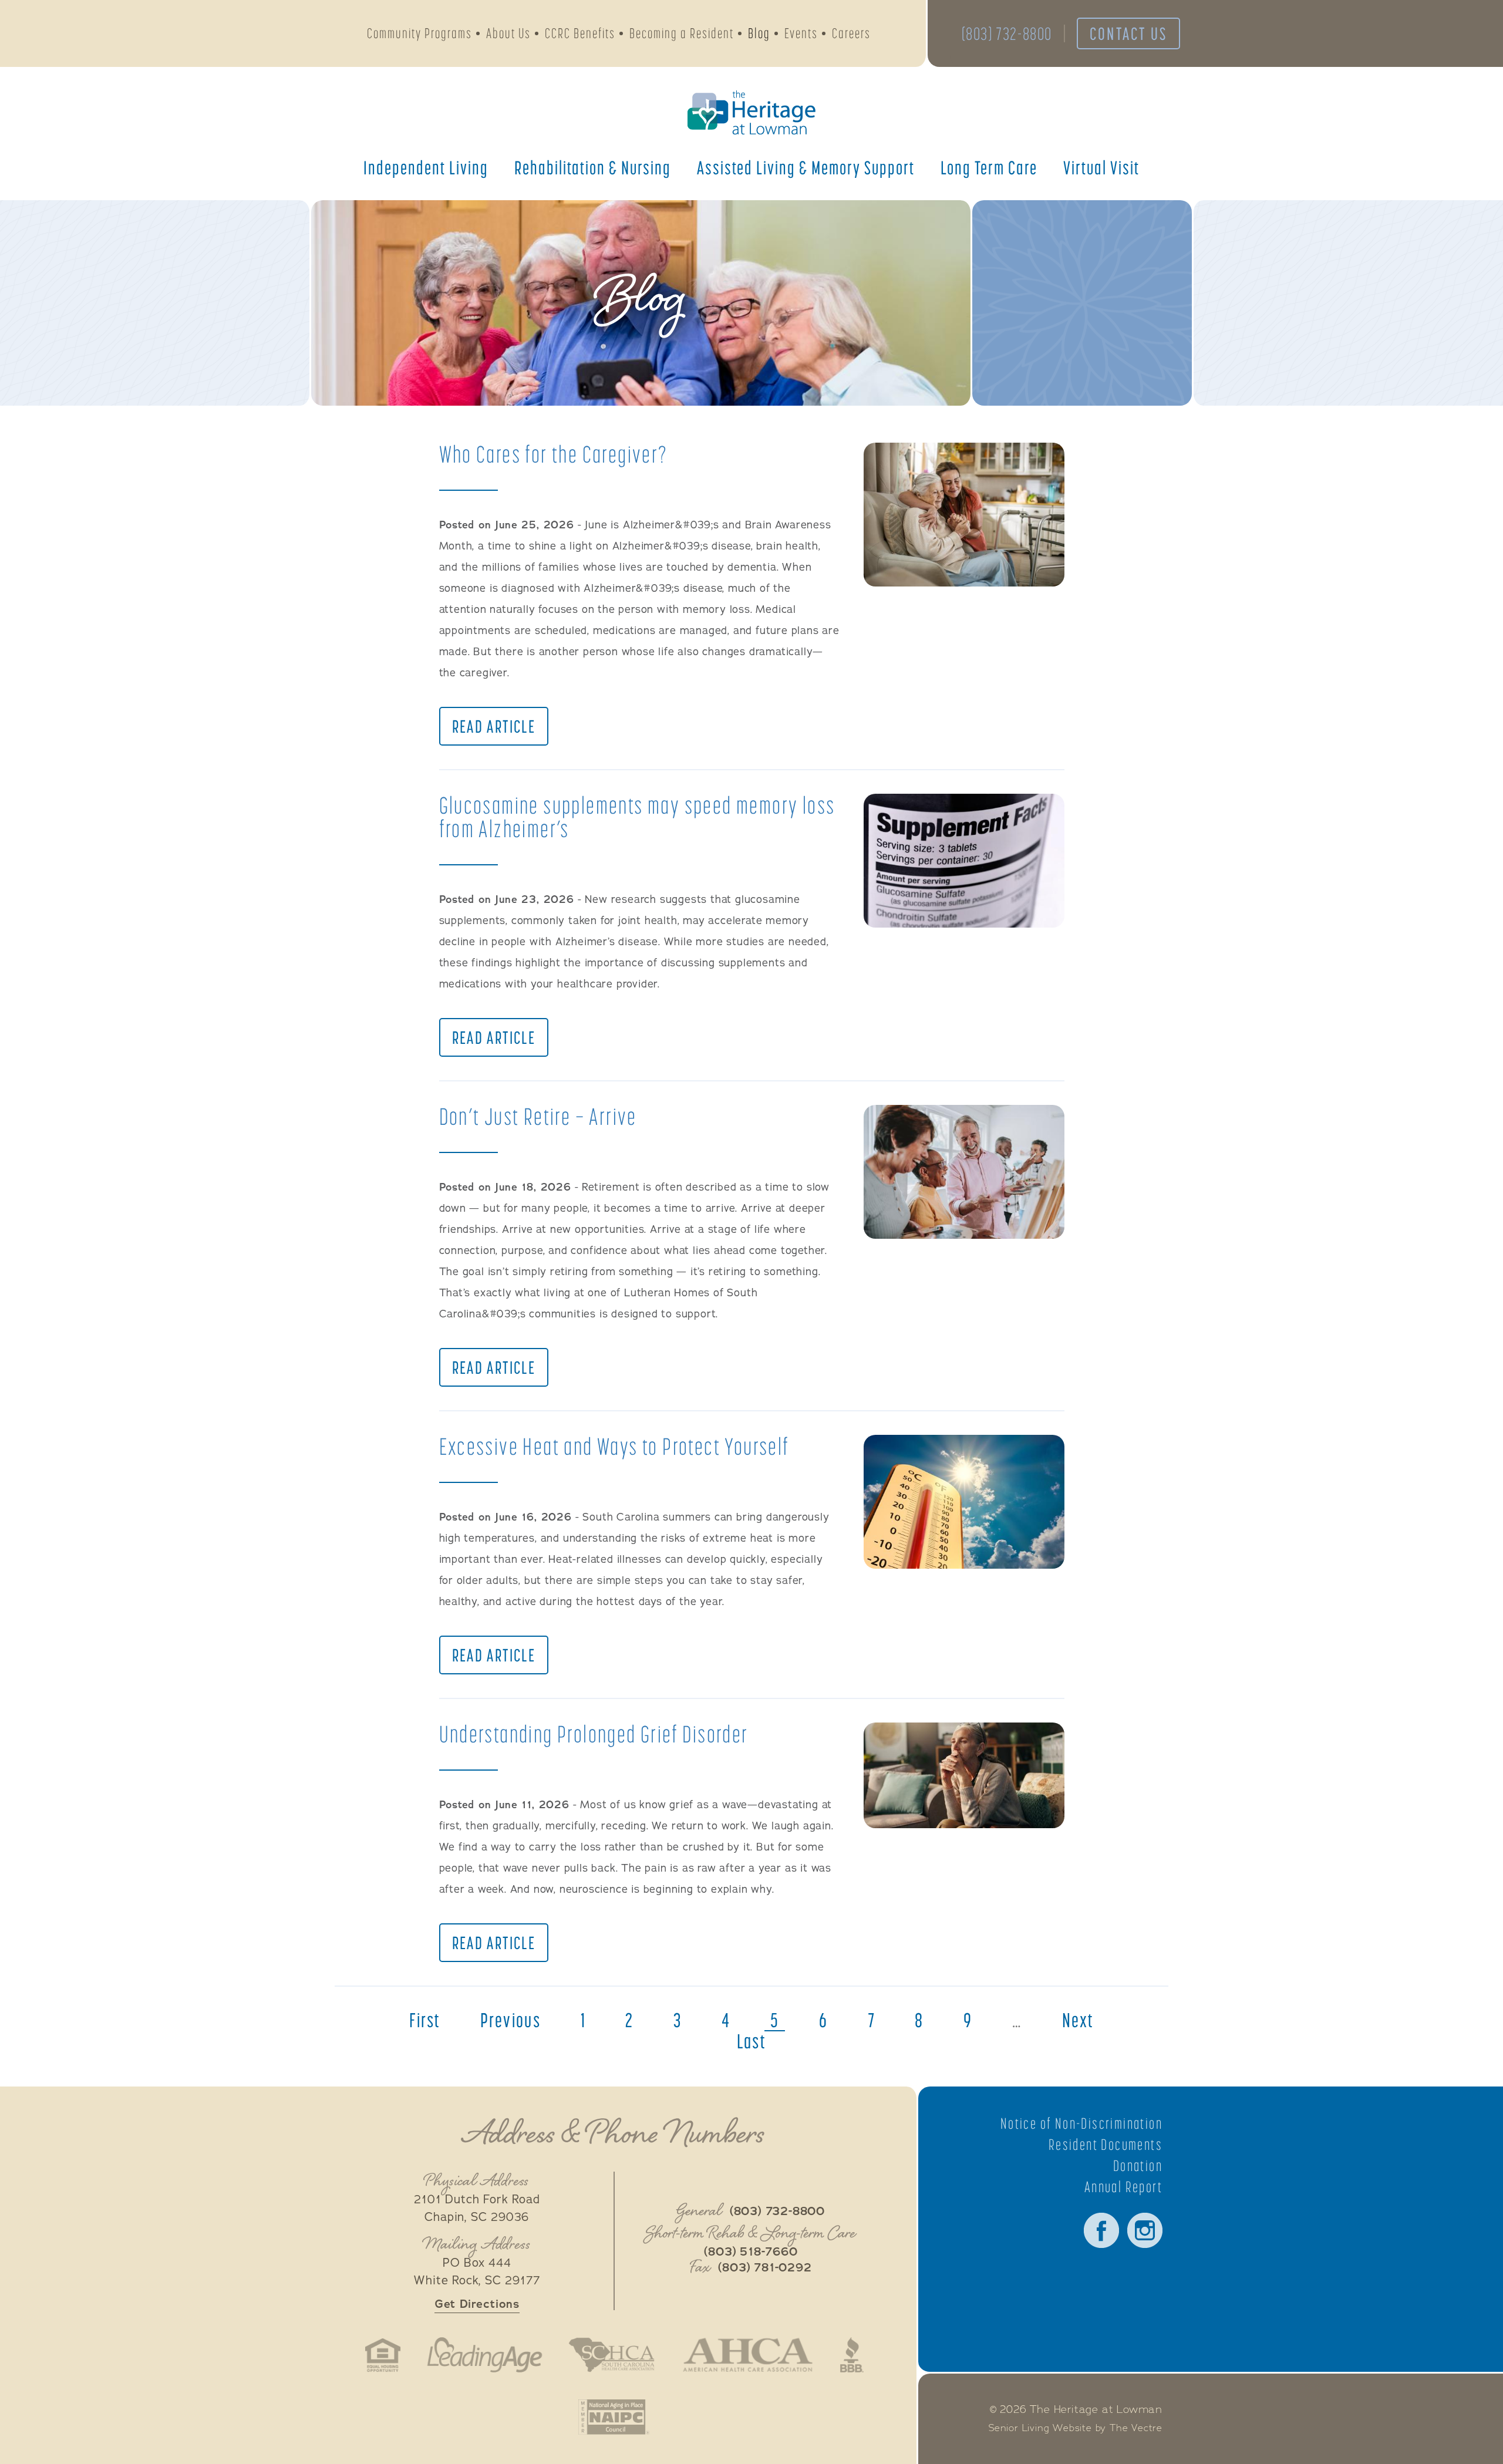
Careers (851, 33)
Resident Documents (1106, 2145)
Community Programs (419, 33)
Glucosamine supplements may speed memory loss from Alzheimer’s (637, 817)
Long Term (989, 167)
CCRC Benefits (580, 33)
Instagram (1145, 2230)
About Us (508, 33)
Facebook (1101, 2230)
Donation (1138, 2166)
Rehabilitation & (593, 167)
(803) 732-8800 (1007, 33)
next (1078, 2020)
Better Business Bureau (852, 2355)
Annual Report (1123, 2187)
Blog (759, 33)
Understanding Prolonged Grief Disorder (594, 1734)
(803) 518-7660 (751, 2252)
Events (801, 33)
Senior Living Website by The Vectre (1076, 2428)
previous (510, 2020)
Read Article (494, 726)
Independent (426, 167)
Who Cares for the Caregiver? (554, 454)
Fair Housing (383, 2355)
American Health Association (748, 2355)
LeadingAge (484, 2355)
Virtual (1101, 167)
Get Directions (477, 2304)
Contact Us (1128, 33)
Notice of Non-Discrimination (1081, 2123)
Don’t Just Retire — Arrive (538, 1116)
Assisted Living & (806, 167)
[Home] (751, 112)
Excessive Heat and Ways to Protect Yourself (614, 1446)
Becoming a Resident (682, 33)
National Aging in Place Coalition (614, 2417)
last (752, 2041)
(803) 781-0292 (765, 2268)
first (425, 2020)
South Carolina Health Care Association (612, 2355)
